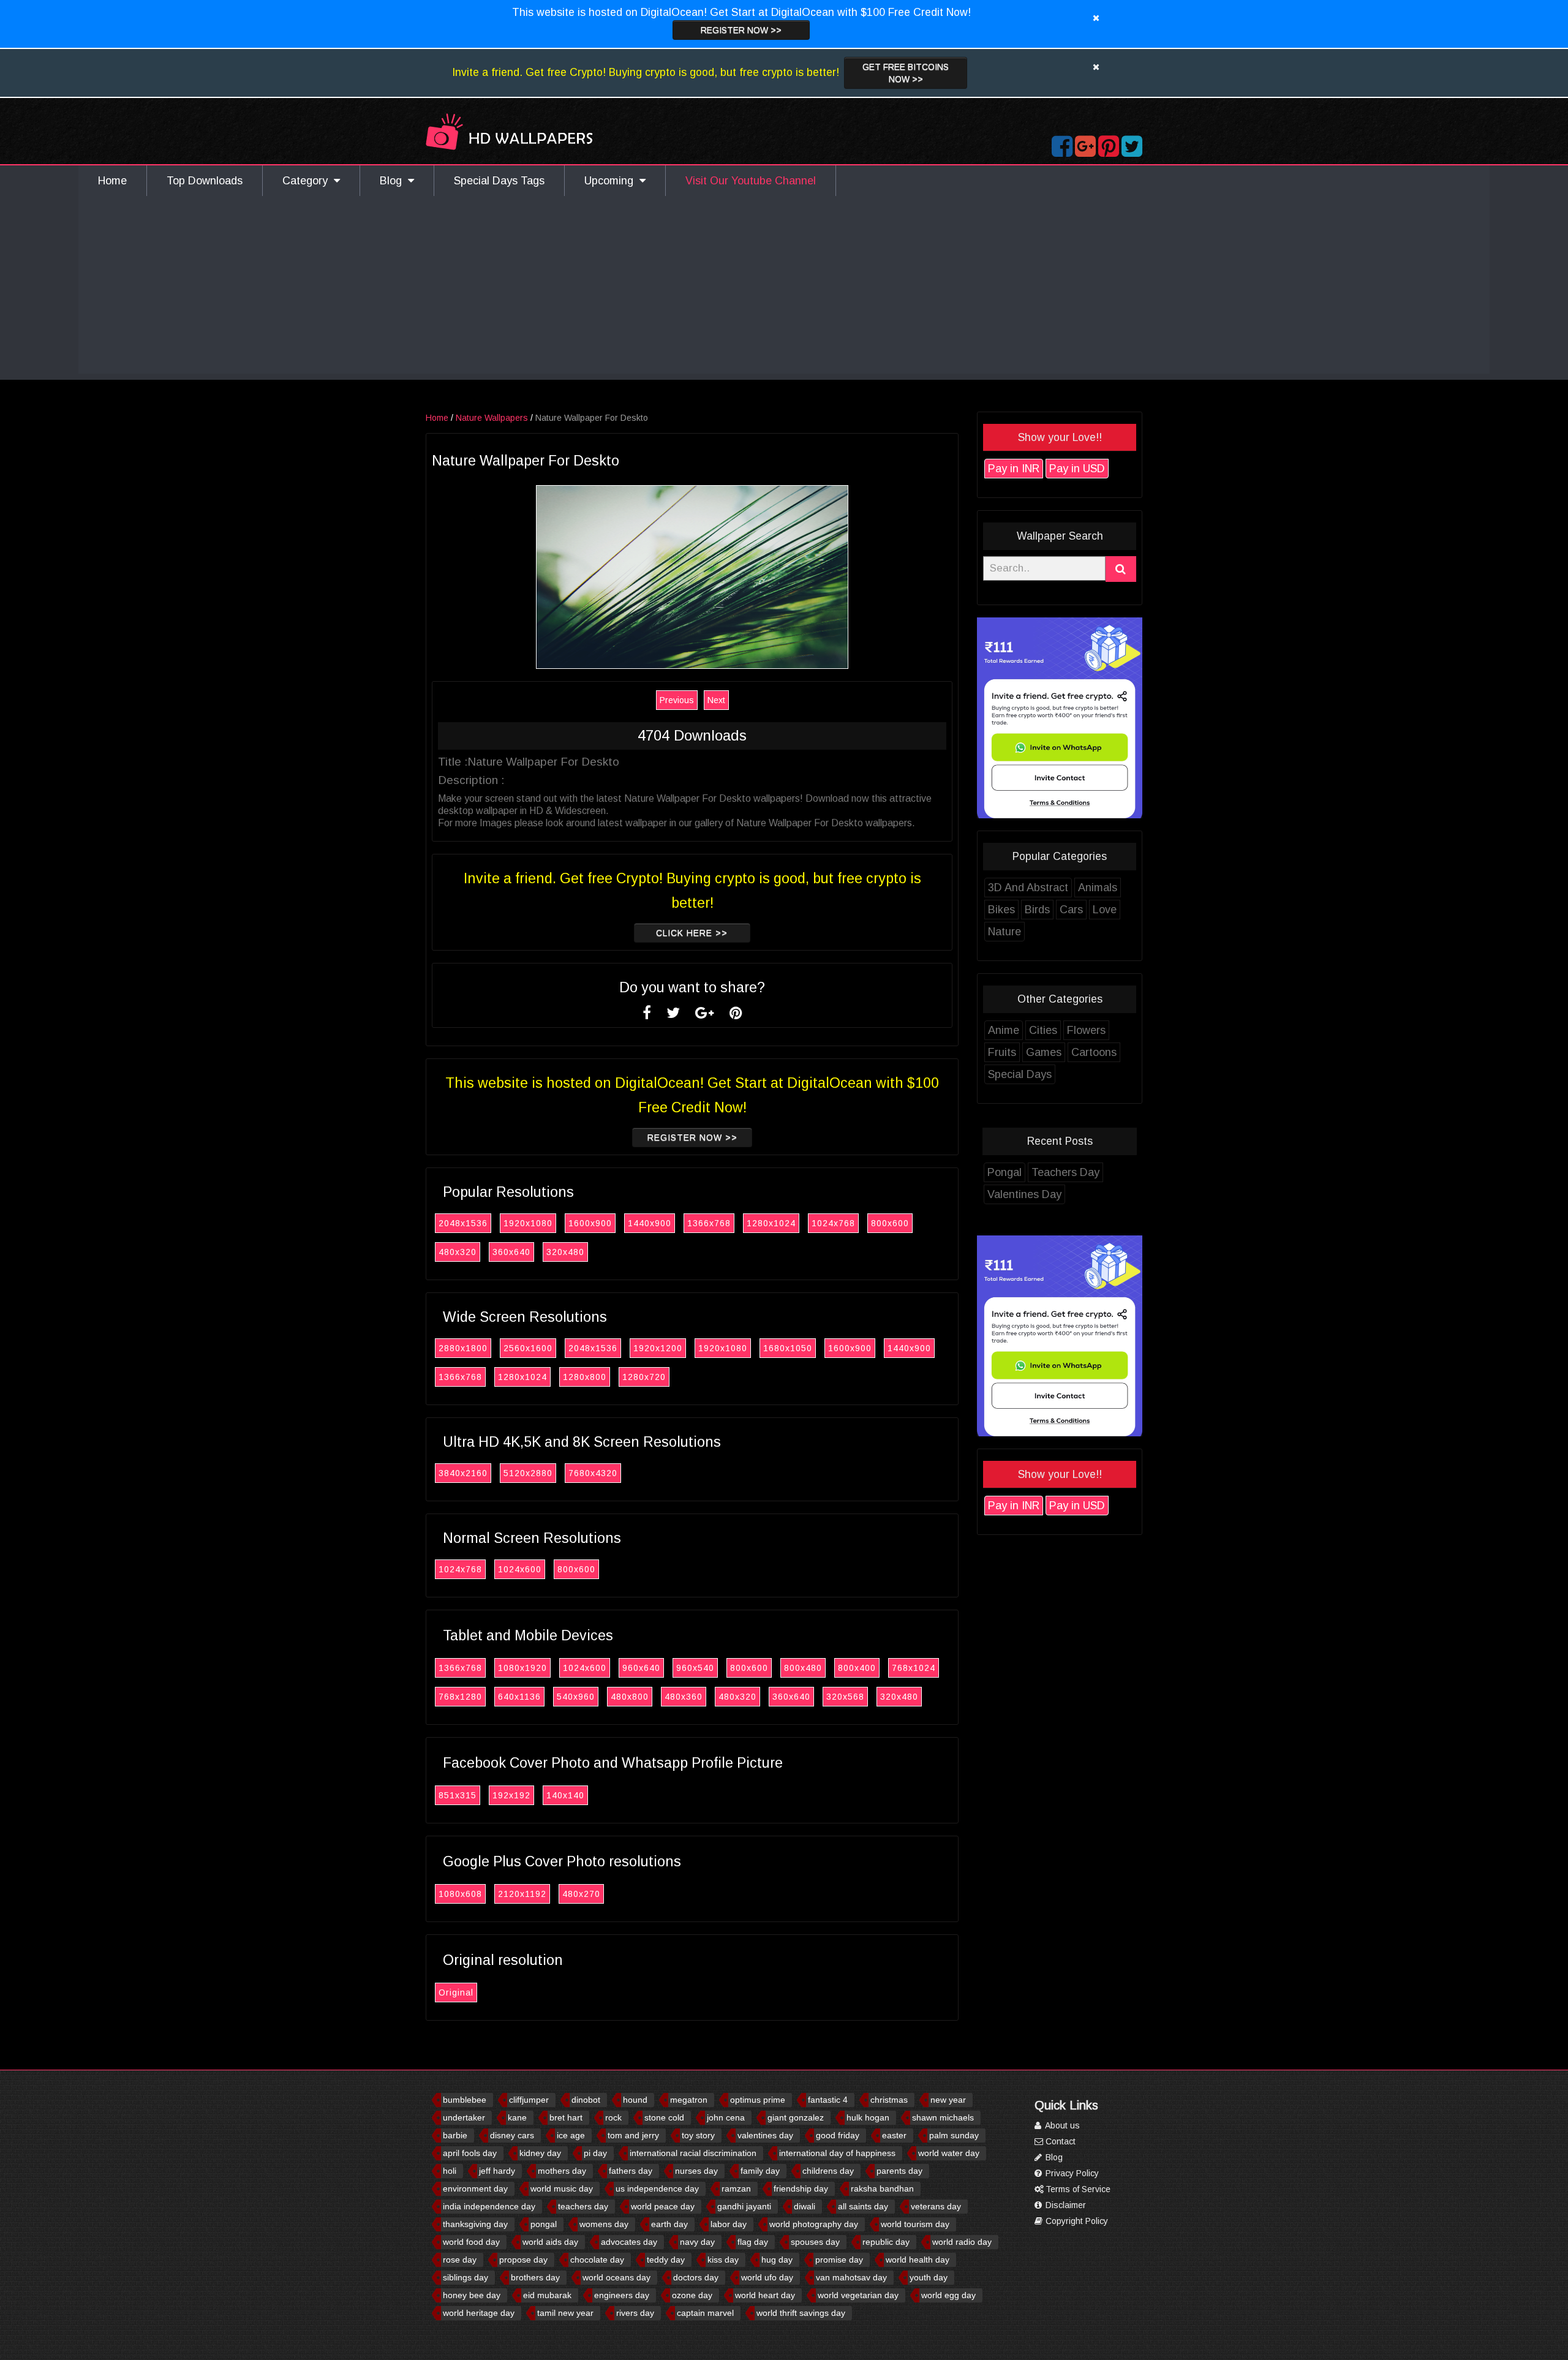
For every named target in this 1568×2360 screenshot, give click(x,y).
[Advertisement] (784, 288)
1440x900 (650, 1223)
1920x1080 (528, 1223)
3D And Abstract (1028, 888)
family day (760, 2171)
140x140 (565, 1795)
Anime (1004, 1030)
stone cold (664, 2117)
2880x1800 (463, 1348)
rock (613, 2117)
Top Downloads (205, 181)
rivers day (635, 2313)
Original (456, 1992)
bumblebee (465, 2100)
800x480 (803, 1668)
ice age (571, 2135)
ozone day (692, 2295)
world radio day (962, 2242)
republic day (886, 2242)
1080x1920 (522, 1668)
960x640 (641, 1668)
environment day (475, 2188)
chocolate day (597, 2260)
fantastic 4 (828, 2100)
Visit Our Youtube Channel (751, 181)
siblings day (466, 2277)
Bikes (1001, 910)
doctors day (696, 2277)
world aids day (550, 2242)
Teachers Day (1065, 1172)
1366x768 (709, 1223)
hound (635, 2100)
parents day (899, 2171)
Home (112, 181)
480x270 (581, 1894)
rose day (460, 2260)
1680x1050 (788, 1348)
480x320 (458, 1252)
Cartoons (1094, 1052)
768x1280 (460, 1697)
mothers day (562, 2171)
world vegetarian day (858, 2295)
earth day (669, 2224)
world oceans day (616, 2277)
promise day (839, 2260)
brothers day (535, 2277)
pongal (544, 2224)
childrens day (828, 2171)
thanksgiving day (475, 2224)
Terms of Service (1077, 2189)
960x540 (695, 1668)
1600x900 (590, 1223)
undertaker (464, 2117)
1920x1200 (658, 1348)
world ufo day (767, 2277)
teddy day (666, 2260)
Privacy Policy (1071, 2173)
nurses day (696, 2171)
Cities (1043, 1030)
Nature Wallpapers (492, 418)
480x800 (630, 1697)
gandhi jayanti (744, 2206)
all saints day (863, 2206)
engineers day (622, 2295)
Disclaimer (1065, 2205)
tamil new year (565, 2313)
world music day (562, 2188)
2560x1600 (528, 1348)
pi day (595, 2153)
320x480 (565, 1252)
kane (517, 2117)
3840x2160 (463, 1473)
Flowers (1086, 1030)
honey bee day (472, 2295)
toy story (698, 2135)
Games (1044, 1052)
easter (894, 2135)
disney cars (512, 2135)
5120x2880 (528, 1473)
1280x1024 (771, 1223)
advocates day (629, 2242)
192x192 (511, 1795)
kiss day (723, 2260)
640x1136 (519, 1697)
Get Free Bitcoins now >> (906, 73)
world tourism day (915, 2224)
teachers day (583, 2206)
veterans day (936, 2206)
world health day (918, 2260)
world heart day (765, 2295)
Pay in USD (1077, 469)
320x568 (845, 1697)
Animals (1098, 888)
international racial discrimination (693, 2153)
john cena (726, 2117)
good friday (838, 2135)
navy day (697, 2242)
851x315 (458, 1795)
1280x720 (644, 1377)
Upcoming (612, 181)
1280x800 (585, 1377)
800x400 (857, 1668)
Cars (1071, 910)
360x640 (511, 1252)
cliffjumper (529, 2100)
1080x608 (460, 1894)
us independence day (657, 2188)
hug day (777, 2260)
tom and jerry (633, 2135)
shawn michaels (943, 2117)
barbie (455, 2135)
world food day (471, 2242)
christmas (889, 2100)
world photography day (814, 2224)
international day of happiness (837, 2153)
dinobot (586, 2100)
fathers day (631, 2171)
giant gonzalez (796, 2117)
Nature (1005, 932)
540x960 (576, 1697)
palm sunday (954, 2135)
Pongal (1005, 1172)
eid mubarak (547, 2295)
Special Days (1020, 1074)
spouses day (815, 2242)
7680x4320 (593, 1473)
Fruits (1002, 1052)
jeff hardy (497, 2171)
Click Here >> (692, 933)
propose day (523, 2260)
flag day (753, 2242)
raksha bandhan (882, 2188)
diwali (805, 2206)
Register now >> (741, 30)
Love (1105, 910)
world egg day (948, 2295)
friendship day (801, 2188)
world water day (949, 2153)
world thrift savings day (801, 2313)
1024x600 (520, 1569)
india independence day (489, 2206)
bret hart (566, 2117)
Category (308, 181)
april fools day (470, 2153)
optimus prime (758, 2100)
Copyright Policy (1076, 2221)
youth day (929, 2277)
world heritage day (479, 2313)
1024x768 (833, 1223)
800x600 (890, 1223)
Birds (1037, 910)
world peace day (663, 2206)
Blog (394, 181)
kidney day (540, 2153)
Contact (1059, 2141)
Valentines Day (1024, 1194)
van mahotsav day (851, 2277)
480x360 (684, 1697)
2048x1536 (463, 1223)
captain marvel (705, 2313)
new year (948, 2100)
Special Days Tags (499, 181)
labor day (729, 2224)
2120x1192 (522, 1894)
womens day (604, 2224)
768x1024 (914, 1668)
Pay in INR (1014, 469)
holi (450, 2171)
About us (1061, 2125)
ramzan (736, 2188)
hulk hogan (868, 2117)
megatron (689, 2100)
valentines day (765, 2135)
